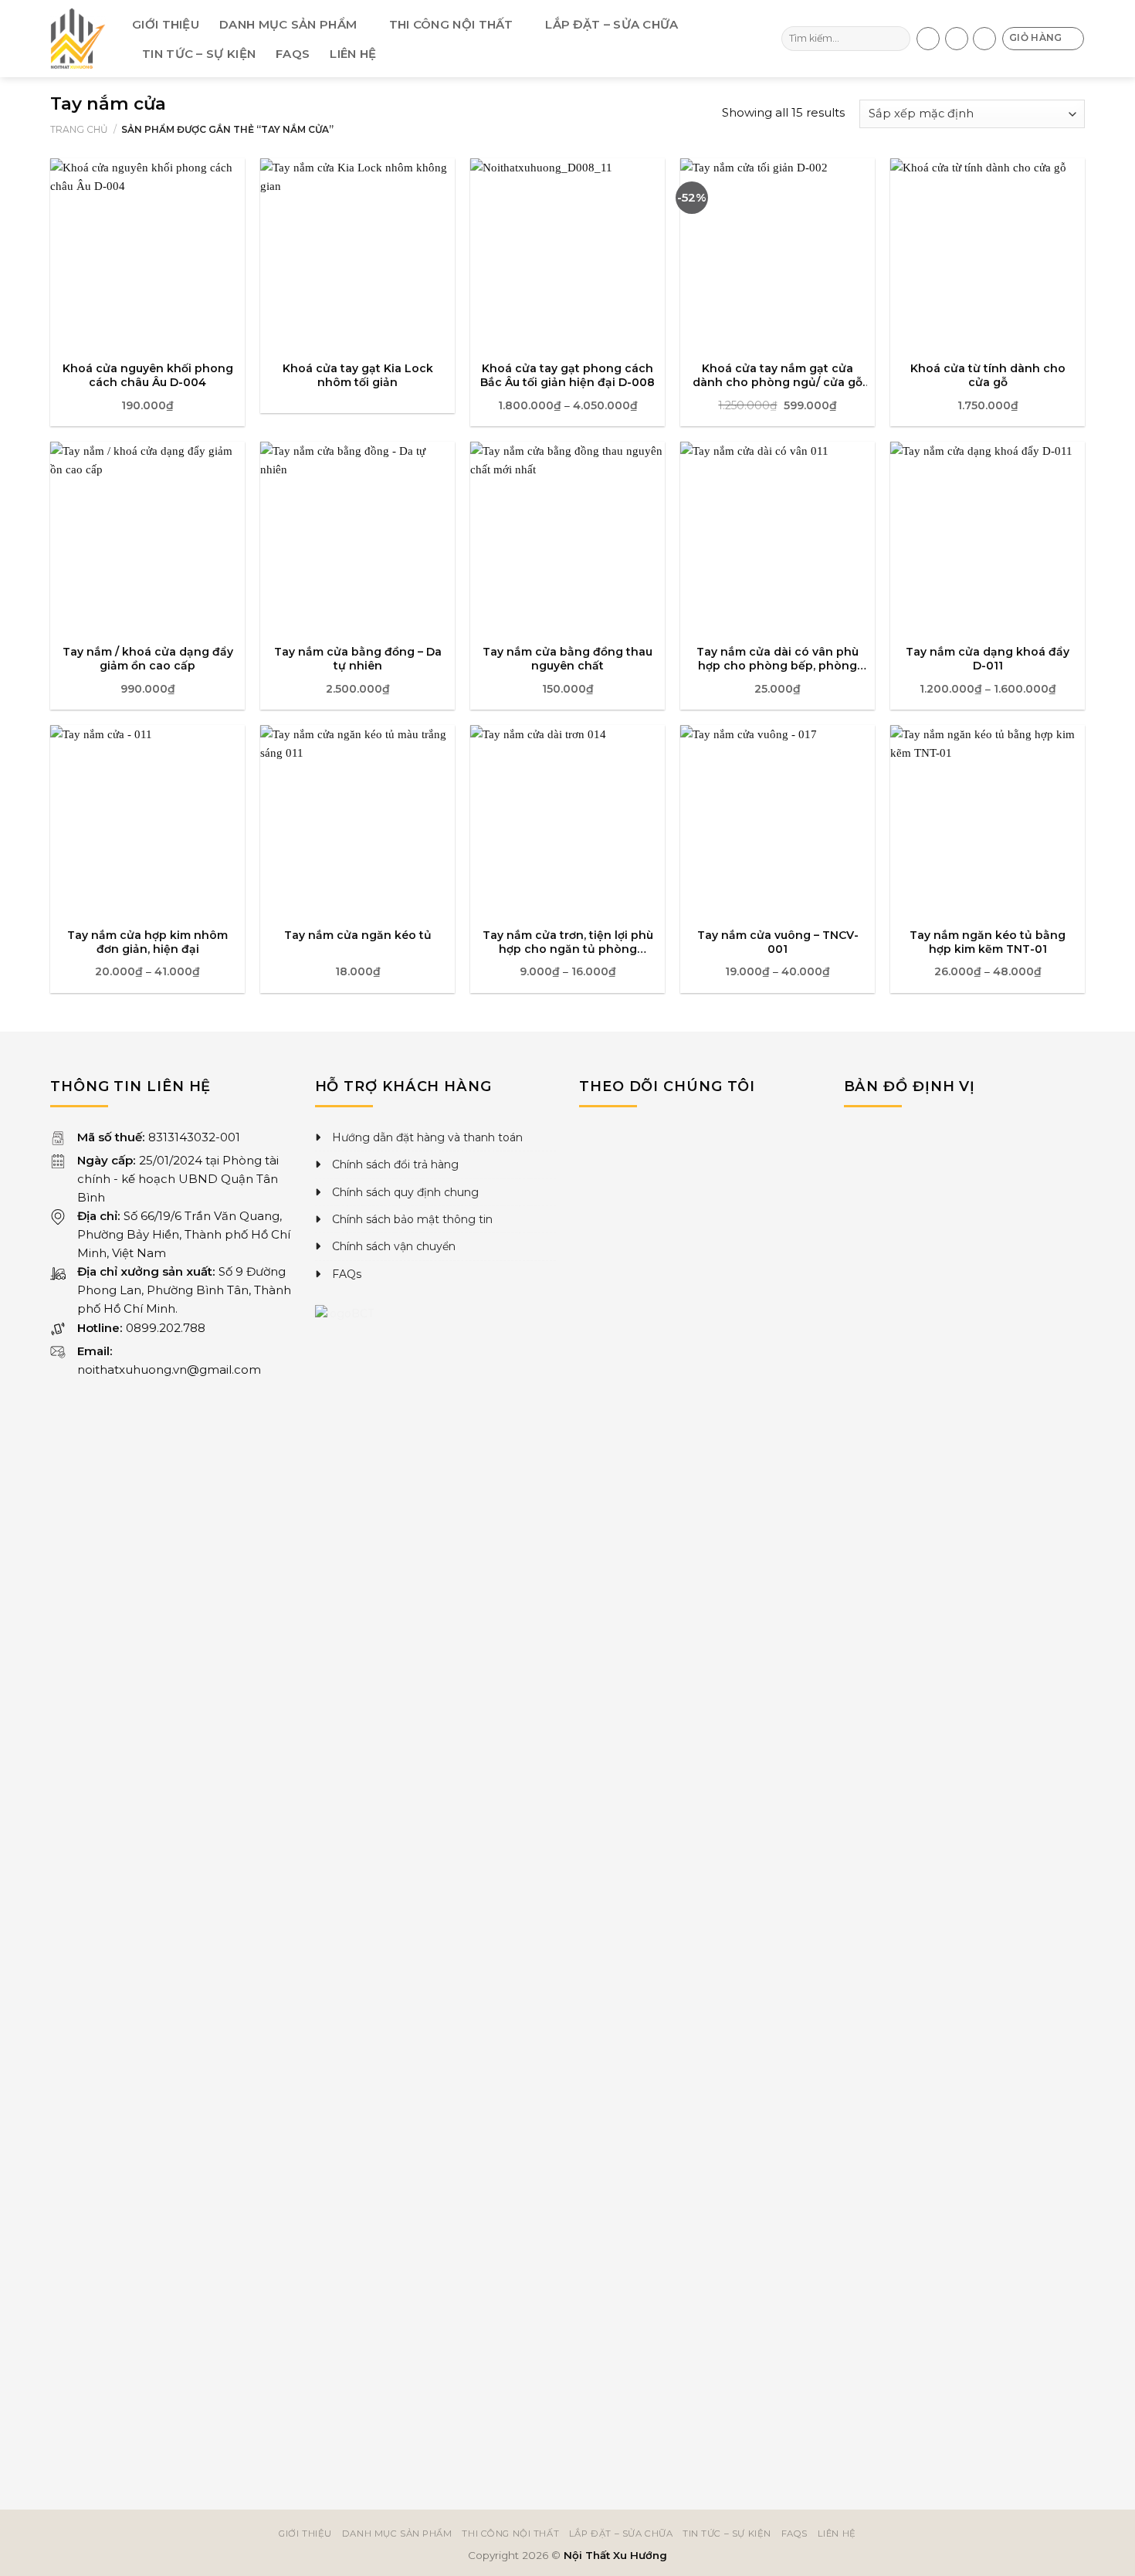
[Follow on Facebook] (928, 39)
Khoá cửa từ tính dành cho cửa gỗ (988, 375)
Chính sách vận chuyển (394, 1246)
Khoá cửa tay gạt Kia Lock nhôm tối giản (358, 375)
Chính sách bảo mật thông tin (412, 1219)
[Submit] (897, 39)
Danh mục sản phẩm (288, 24)
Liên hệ (353, 54)
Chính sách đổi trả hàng (395, 1164)
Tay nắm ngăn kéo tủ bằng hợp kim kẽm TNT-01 (988, 942)
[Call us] (957, 39)
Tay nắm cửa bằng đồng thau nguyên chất (567, 659)
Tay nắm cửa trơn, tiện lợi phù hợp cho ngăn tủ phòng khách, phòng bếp (568, 942)
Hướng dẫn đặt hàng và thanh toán (427, 1137)
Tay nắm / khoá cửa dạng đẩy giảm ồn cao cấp (148, 659)
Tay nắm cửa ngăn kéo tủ (358, 935)
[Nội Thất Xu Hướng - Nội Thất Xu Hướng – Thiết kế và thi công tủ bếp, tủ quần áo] (80, 39)
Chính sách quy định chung (405, 1192)
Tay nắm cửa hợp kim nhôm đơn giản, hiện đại (147, 942)
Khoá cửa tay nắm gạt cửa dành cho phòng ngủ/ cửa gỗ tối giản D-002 (778, 375)
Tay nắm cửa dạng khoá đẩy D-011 (988, 659)
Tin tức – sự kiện (199, 54)
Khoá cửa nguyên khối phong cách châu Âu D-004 (148, 375)
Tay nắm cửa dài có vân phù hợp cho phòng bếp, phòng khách (778, 659)
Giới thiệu (166, 24)
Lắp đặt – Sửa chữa (612, 24)
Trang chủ (79, 129)
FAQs (293, 54)
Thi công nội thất (451, 24)
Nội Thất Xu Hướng (615, 2555)
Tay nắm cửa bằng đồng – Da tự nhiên (358, 659)
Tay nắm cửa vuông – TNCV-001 (778, 942)
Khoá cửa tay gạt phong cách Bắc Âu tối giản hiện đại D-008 (567, 375)
